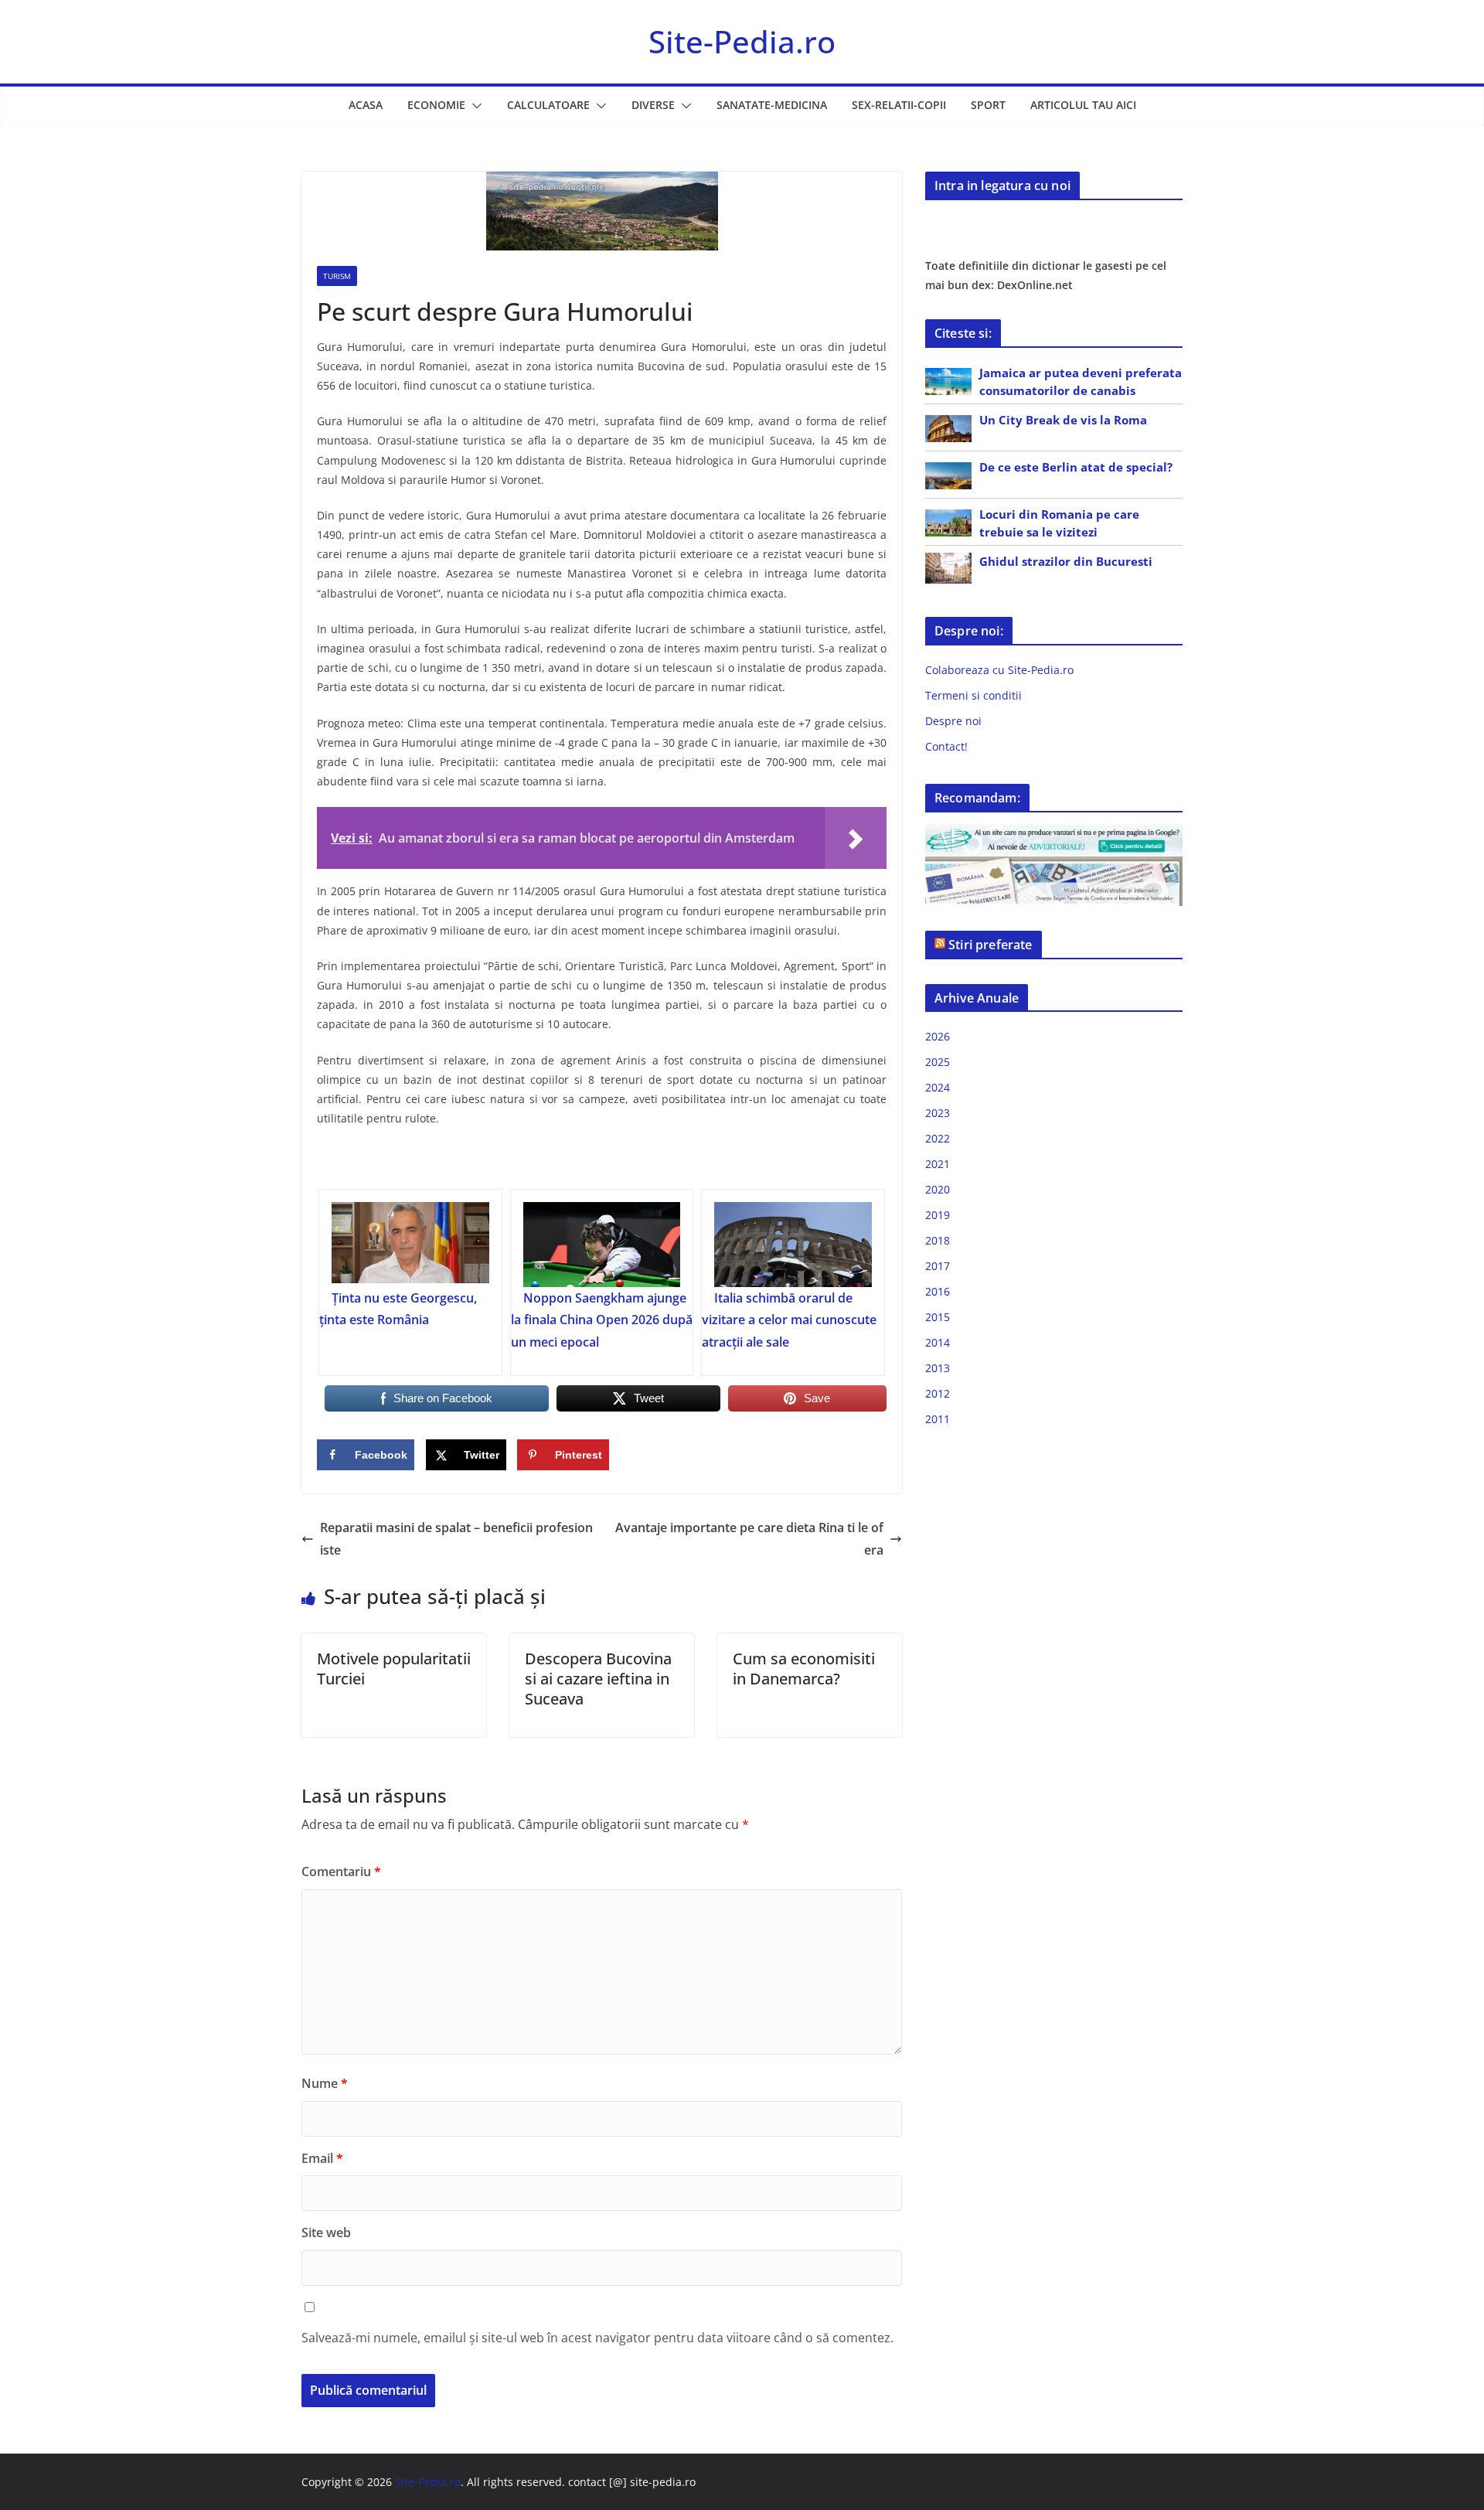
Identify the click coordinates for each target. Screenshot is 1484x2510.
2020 (938, 1189)
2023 (938, 1113)
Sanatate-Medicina (772, 105)
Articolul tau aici (1083, 105)
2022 (938, 1138)
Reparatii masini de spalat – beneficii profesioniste (456, 1539)
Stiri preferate (990, 945)
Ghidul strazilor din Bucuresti (1066, 561)
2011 (938, 1419)
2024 (938, 1087)
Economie (436, 105)
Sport (988, 105)
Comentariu (341, 1871)
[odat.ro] (1054, 866)
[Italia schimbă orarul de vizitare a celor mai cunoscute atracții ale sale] (793, 1245)
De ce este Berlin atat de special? (1076, 467)
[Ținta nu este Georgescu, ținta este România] (410, 1245)
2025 (938, 1062)
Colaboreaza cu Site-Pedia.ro (999, 670)
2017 (938, 1266)
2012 (938, 1393)
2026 (938, 1036)
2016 (938, 1291)
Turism (337, 276)
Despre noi (953, 721)
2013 (938, 1368)
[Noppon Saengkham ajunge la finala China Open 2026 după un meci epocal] (602, 1245)
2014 (938, 1342)
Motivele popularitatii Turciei (394, 1669)
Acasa (366, 105)
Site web (326, 2232)
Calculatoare (548, 105)
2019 (938, 1215)
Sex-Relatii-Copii (899, 105)
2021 (938, 1164)
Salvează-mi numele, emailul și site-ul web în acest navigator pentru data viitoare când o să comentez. (597, 2338)
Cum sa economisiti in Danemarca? (804, 1669)
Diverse (653, 105)
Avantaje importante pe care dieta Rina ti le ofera (749, 1539)
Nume (325, 2083)
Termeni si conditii (973, 695)
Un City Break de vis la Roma (1063, 420)
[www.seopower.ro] (1054, 834)
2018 (938, 1240)
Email (322, 2158)
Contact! (946, 746)
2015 (938, 1317)
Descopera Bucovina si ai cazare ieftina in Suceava (598, 1679)
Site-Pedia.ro (742, 41)
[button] (474, 106)
